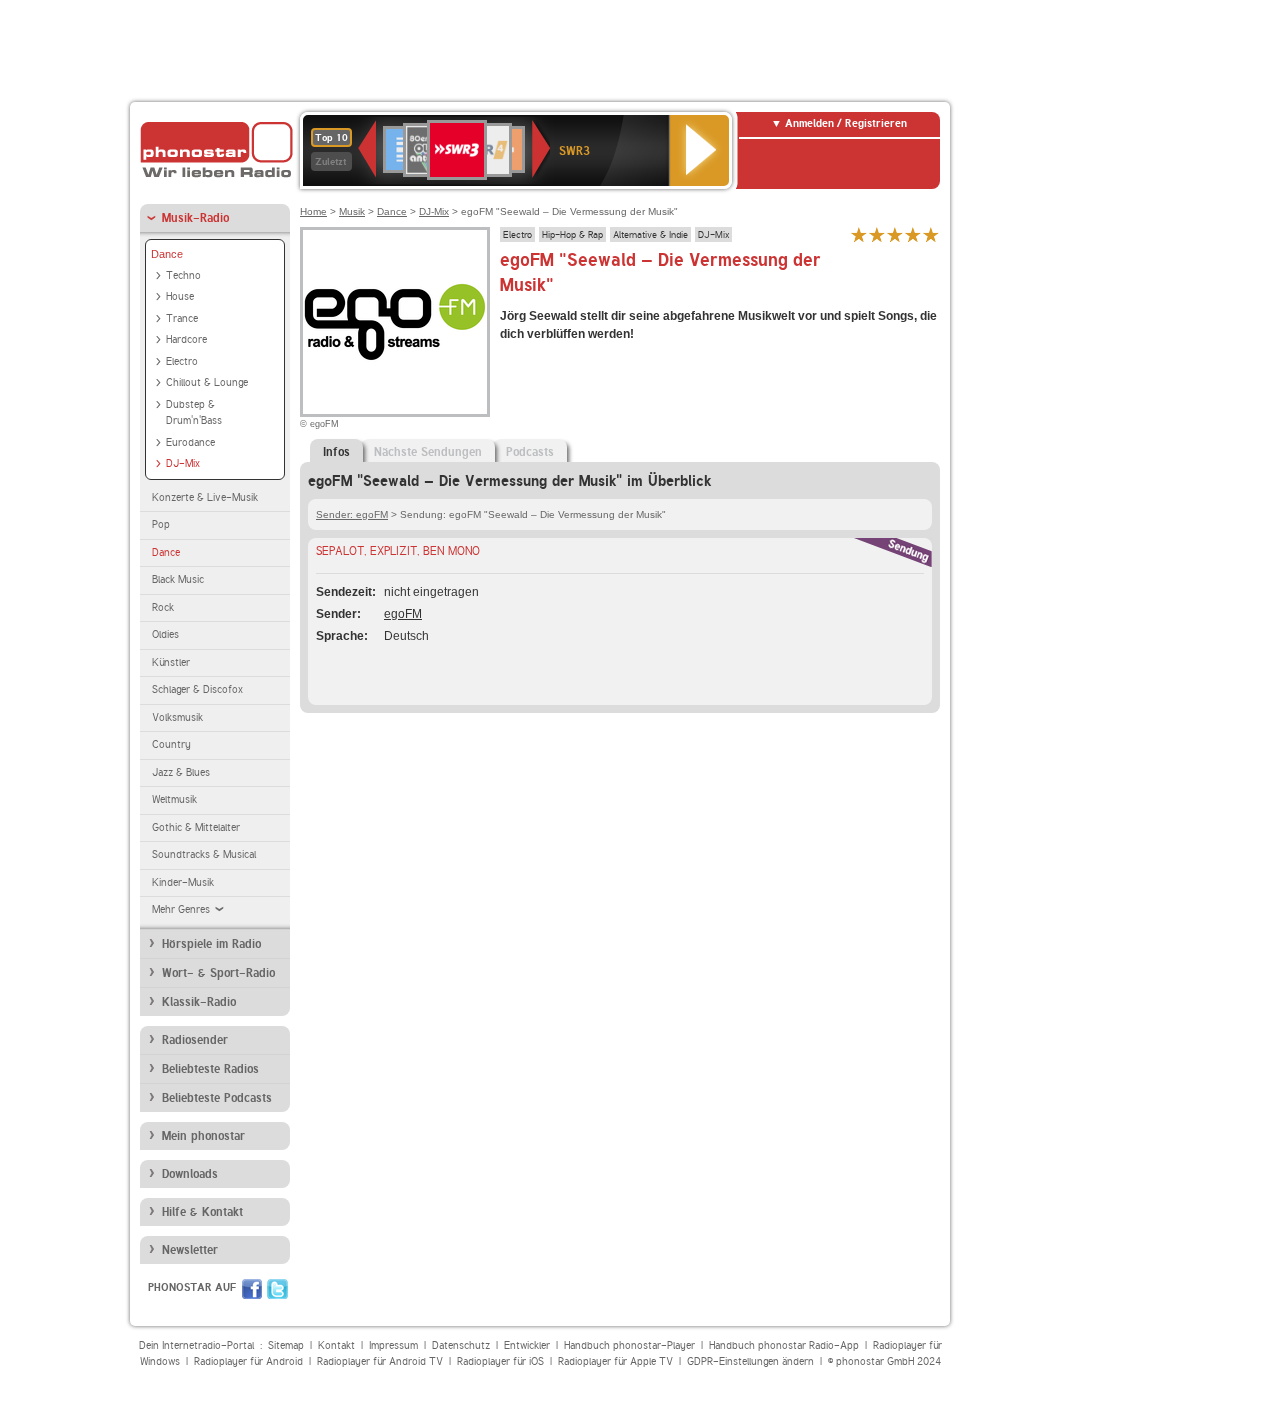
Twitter (277, 1289)
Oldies (165, 634)
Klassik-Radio (199, 1002)
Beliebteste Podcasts (217, 1098)
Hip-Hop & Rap (572, 234)
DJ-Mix (183, 463)
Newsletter (190, 1250)
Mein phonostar (203, 1136)
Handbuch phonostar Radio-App (784, 1345)
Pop (161, 524)
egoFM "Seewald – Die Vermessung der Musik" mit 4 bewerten (913, 234)
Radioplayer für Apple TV (615, 1361)
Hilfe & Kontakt (202, 1212)
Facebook (252, 1289)
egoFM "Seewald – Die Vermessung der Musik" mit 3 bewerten (895, 234)
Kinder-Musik (183, 882)
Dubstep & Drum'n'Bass (194, 413)
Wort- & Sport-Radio (218, 973)
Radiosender (195, 1040)
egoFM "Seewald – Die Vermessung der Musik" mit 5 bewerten (931, 234)
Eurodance (190, 442)
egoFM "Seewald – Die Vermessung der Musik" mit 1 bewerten (859, 234)
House (180, 296)
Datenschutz (461, 1345)
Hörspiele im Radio (211, 944)
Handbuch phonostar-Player (629, 1345)
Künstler (171, 662)
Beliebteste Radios (210, 1069)
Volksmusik (177, 717)
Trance (182, 318)
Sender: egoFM (352, 514)
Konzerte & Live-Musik (205, 497)
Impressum (393, 1345)
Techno (183, 275)
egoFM (403, 614)
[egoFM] (395, 322)
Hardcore (186, 339)
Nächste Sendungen (428, 452)
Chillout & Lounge (207, 382)
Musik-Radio (195, 218)
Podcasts (530, 452)
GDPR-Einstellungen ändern (750, 1361)
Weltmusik (174, 799)
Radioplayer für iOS (500, 1361)
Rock (163, 607)
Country (171, 744)
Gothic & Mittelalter (196, 827)
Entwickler (527, 1345)
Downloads (190, 1174)
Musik (352, 211)
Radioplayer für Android (248, 1361)
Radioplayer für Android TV (380, 1361)
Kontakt (336, 1345)
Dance (167, 254)
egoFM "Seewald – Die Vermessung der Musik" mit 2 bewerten (877, 234)
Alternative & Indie (650, 234)
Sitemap (286, 1345)
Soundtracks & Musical (204, 854)
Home (313, 211)
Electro (182, 361)
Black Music (178, 579)
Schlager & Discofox (197, 689)
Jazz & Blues (181, 772)
